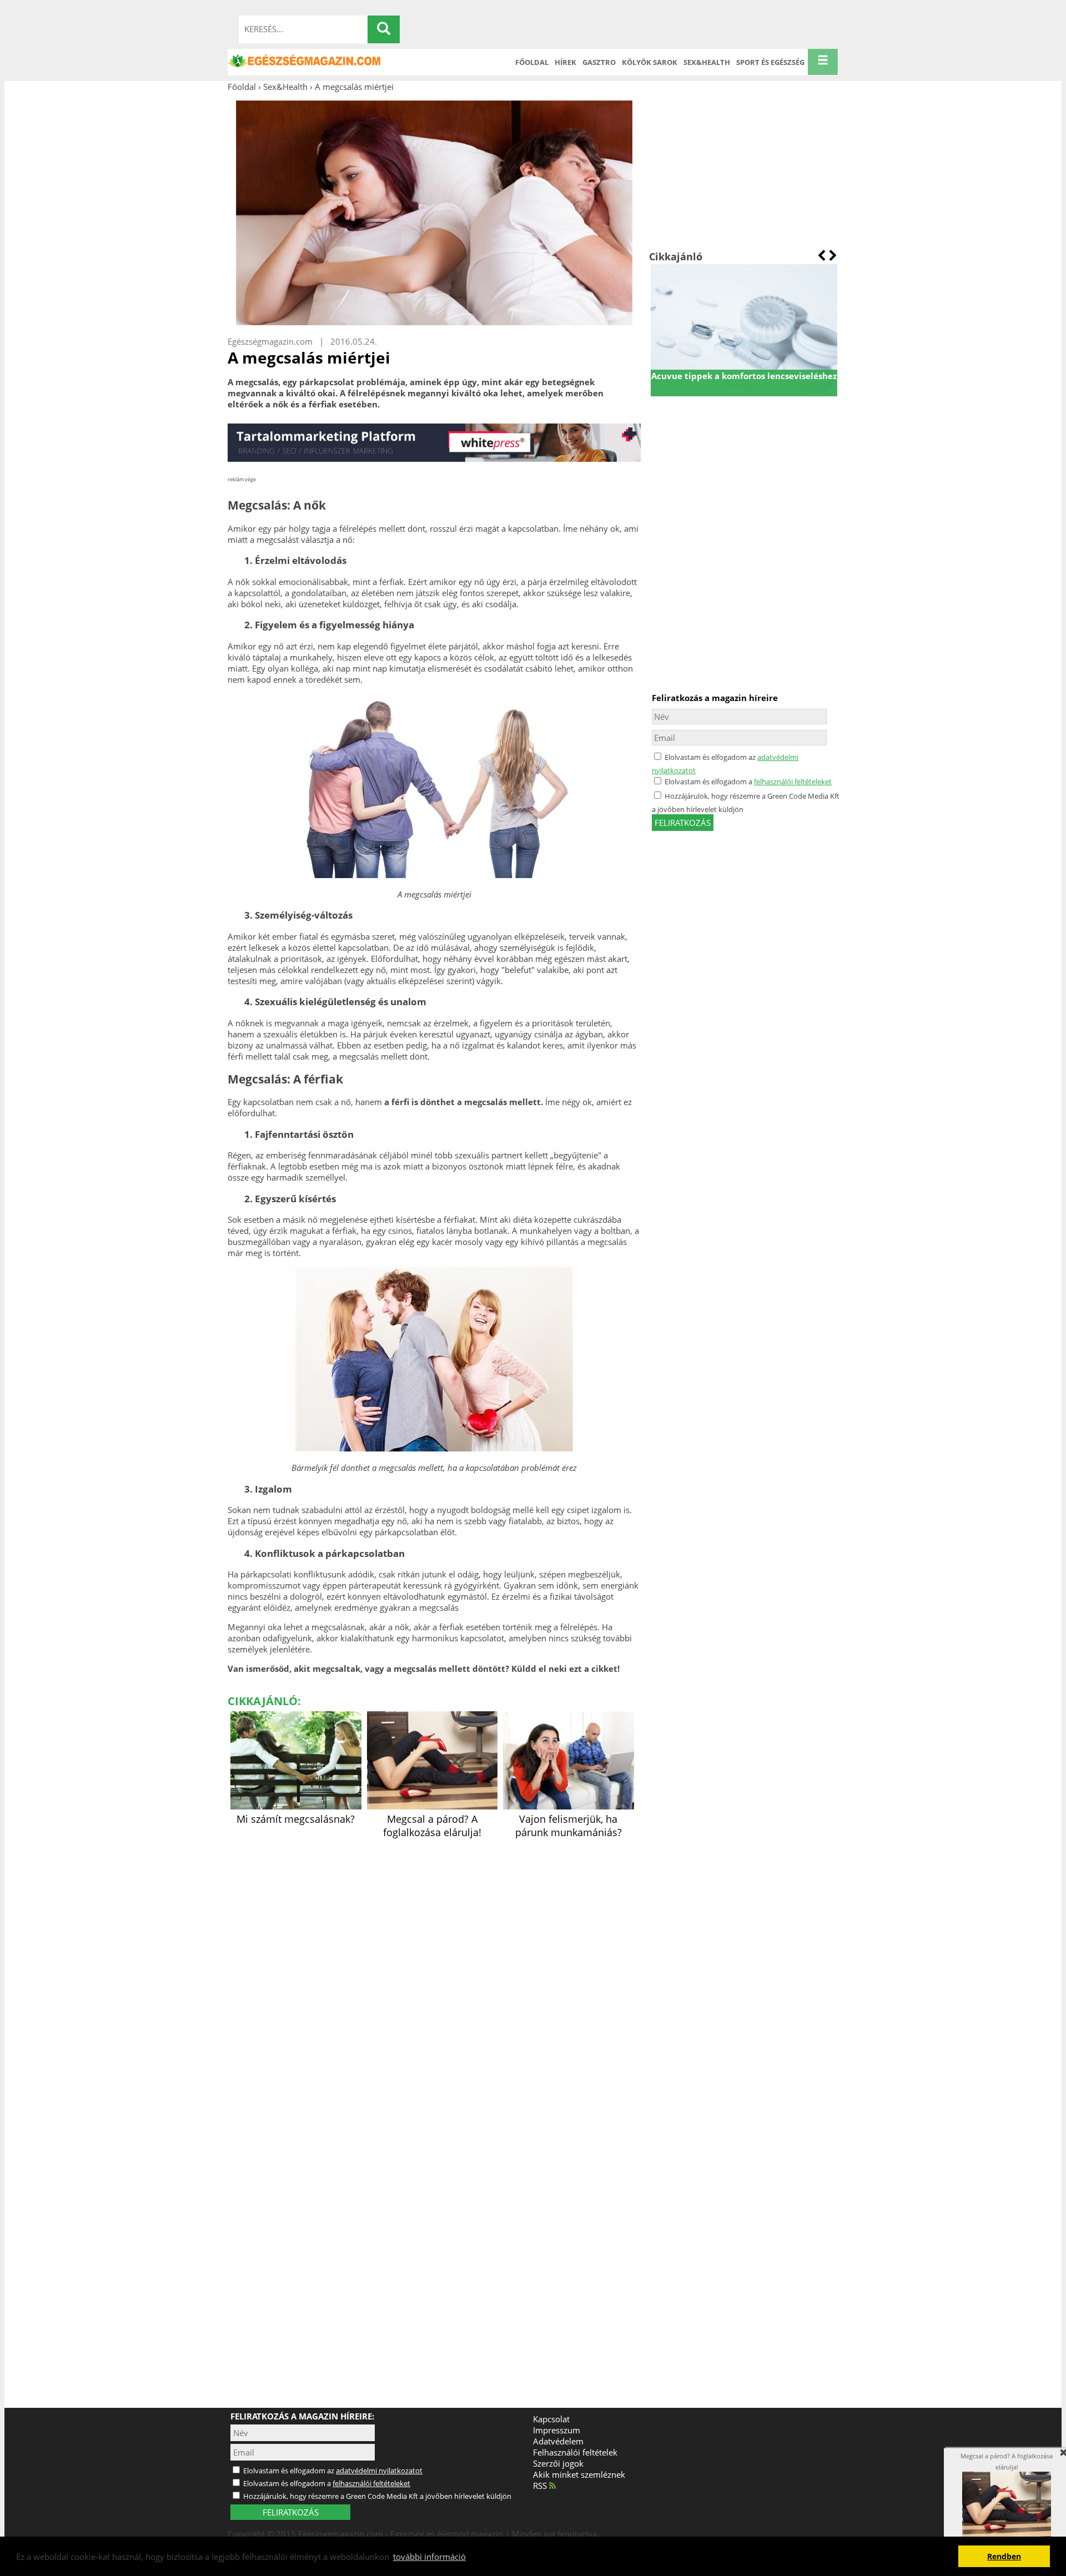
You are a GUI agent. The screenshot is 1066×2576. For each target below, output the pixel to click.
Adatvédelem (558, 2441)
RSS (541, 2486)
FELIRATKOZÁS (291, 2512)
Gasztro (599, 62)
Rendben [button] (1004, 2557)
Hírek (565, 62)
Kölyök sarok (650, 62)
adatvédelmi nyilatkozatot (379, 2471)
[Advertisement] (744, 171)
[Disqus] (434, 1980)
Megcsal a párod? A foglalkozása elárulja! (432, 1826)
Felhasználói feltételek (575, 2452)
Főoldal (532, 62)
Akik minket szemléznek (579, 2474)
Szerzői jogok (558, 2463)
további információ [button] (429, 2557)
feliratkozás (683, 823)
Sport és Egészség (770, 62)
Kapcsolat (551, 2419)
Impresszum (557, 2430)
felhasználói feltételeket (793, 782)
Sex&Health (707, 62)
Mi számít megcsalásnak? (296, 1819)
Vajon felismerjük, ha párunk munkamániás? (569, 1826)
